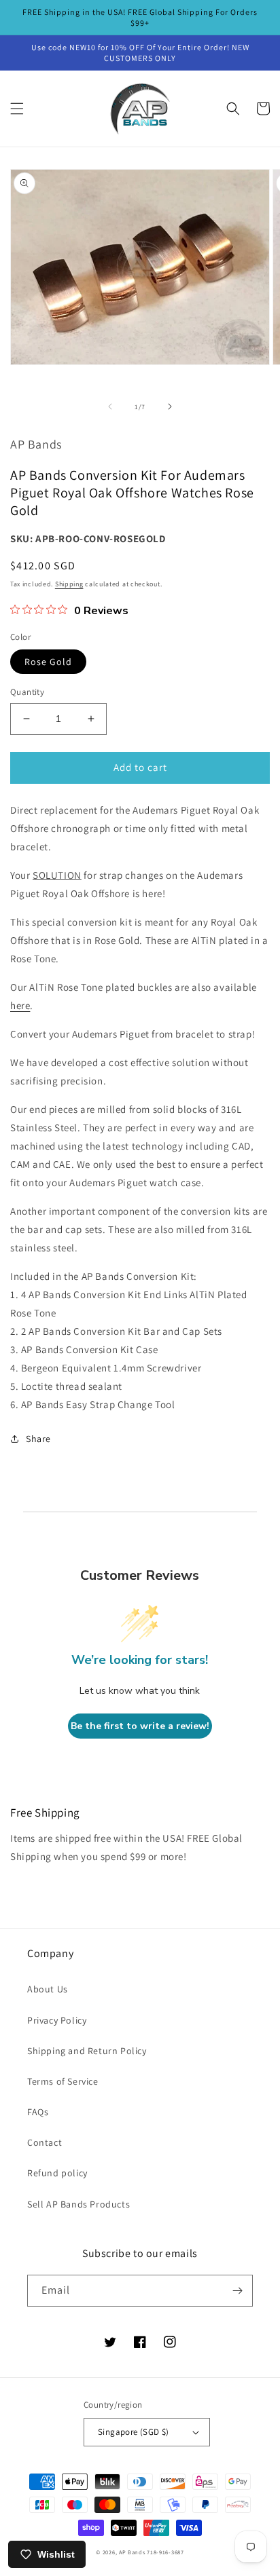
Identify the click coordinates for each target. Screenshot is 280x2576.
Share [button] (38, 1439)
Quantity (27, 692)
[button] (17, 109)
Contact (45, 2142)
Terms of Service (63, 2081)
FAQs (38, 2112)
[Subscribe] (237, 2291)
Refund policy (57, 2173)
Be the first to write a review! (140, 1726)
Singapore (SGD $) (134, 2432)
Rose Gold (48, 662)
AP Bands (132, 2552)
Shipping (69, 584)
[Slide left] (110, 406)
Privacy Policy (57, 2020)
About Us (48, 1989)
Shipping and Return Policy (87, 2051)
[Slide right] (170, 406)
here (20, 1005)
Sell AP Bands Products (78, 2204)
